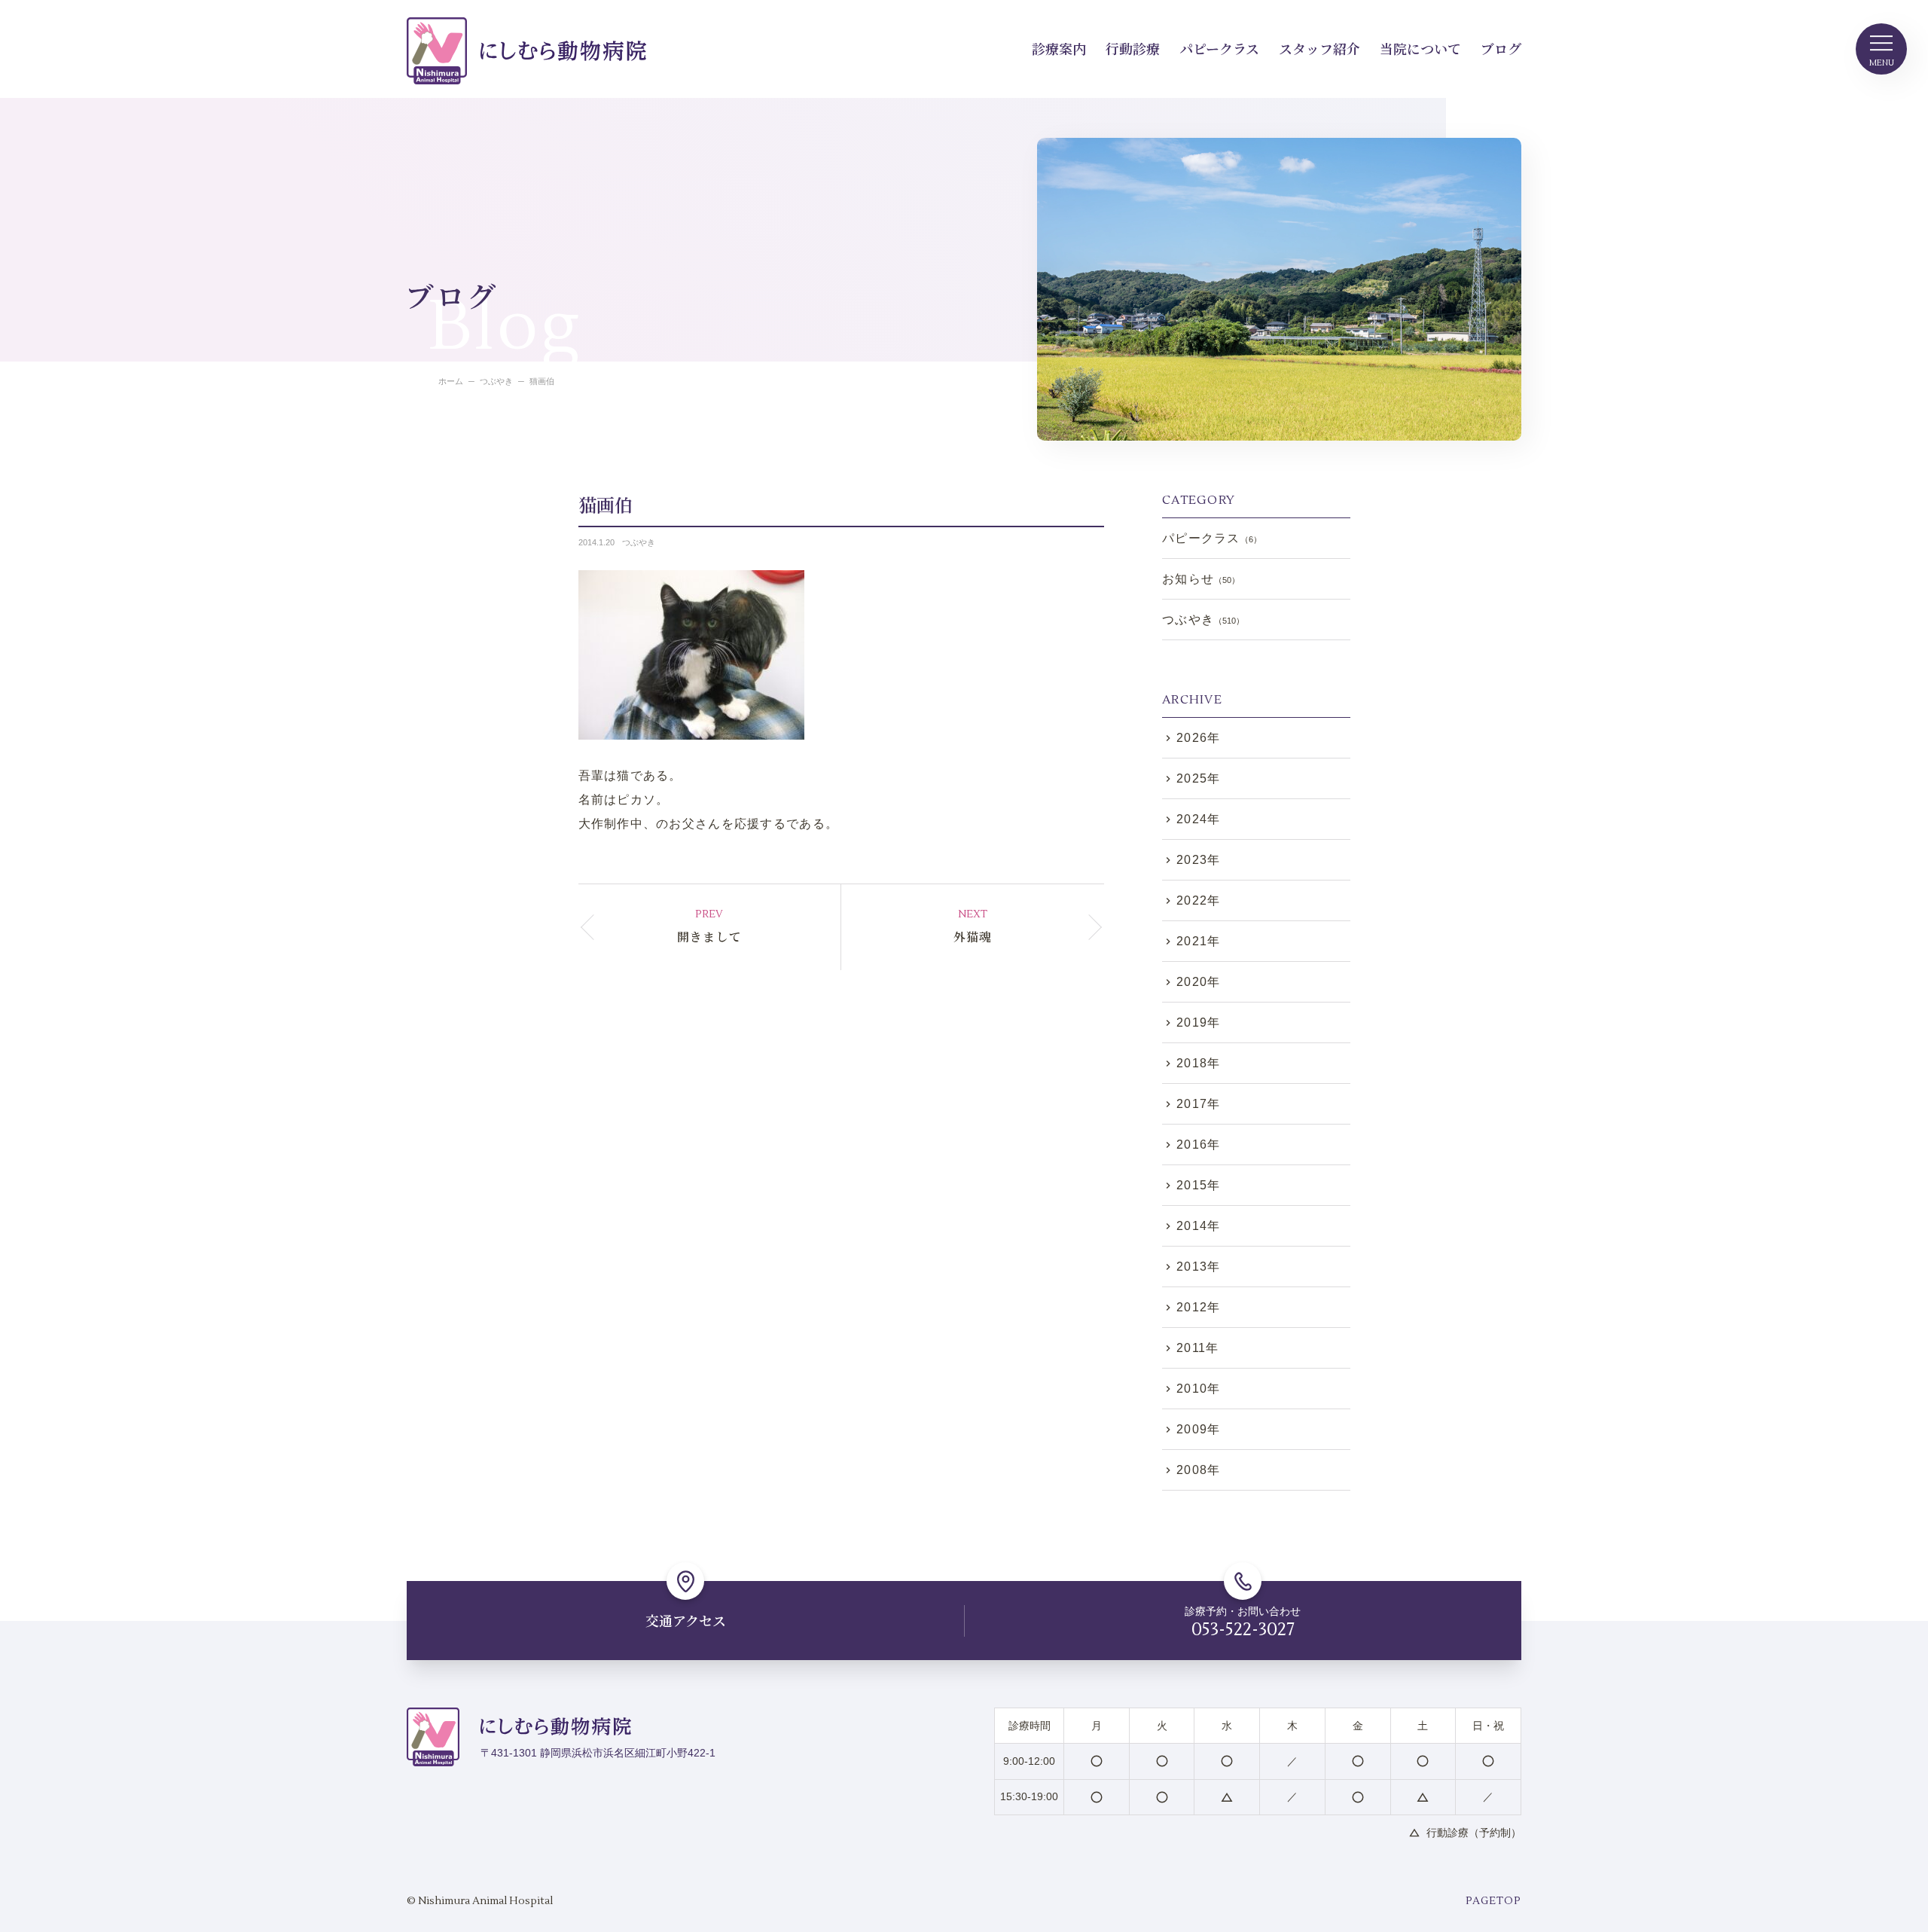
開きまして (709, 937)
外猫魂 (973, 937)
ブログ (1501, 48)
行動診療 (1133, 48)
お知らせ (1201, 579)
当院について (1420, 48)
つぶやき (639, 542)
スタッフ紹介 (1319, 48)
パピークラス (1219, 48)
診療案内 (1059, 48)
